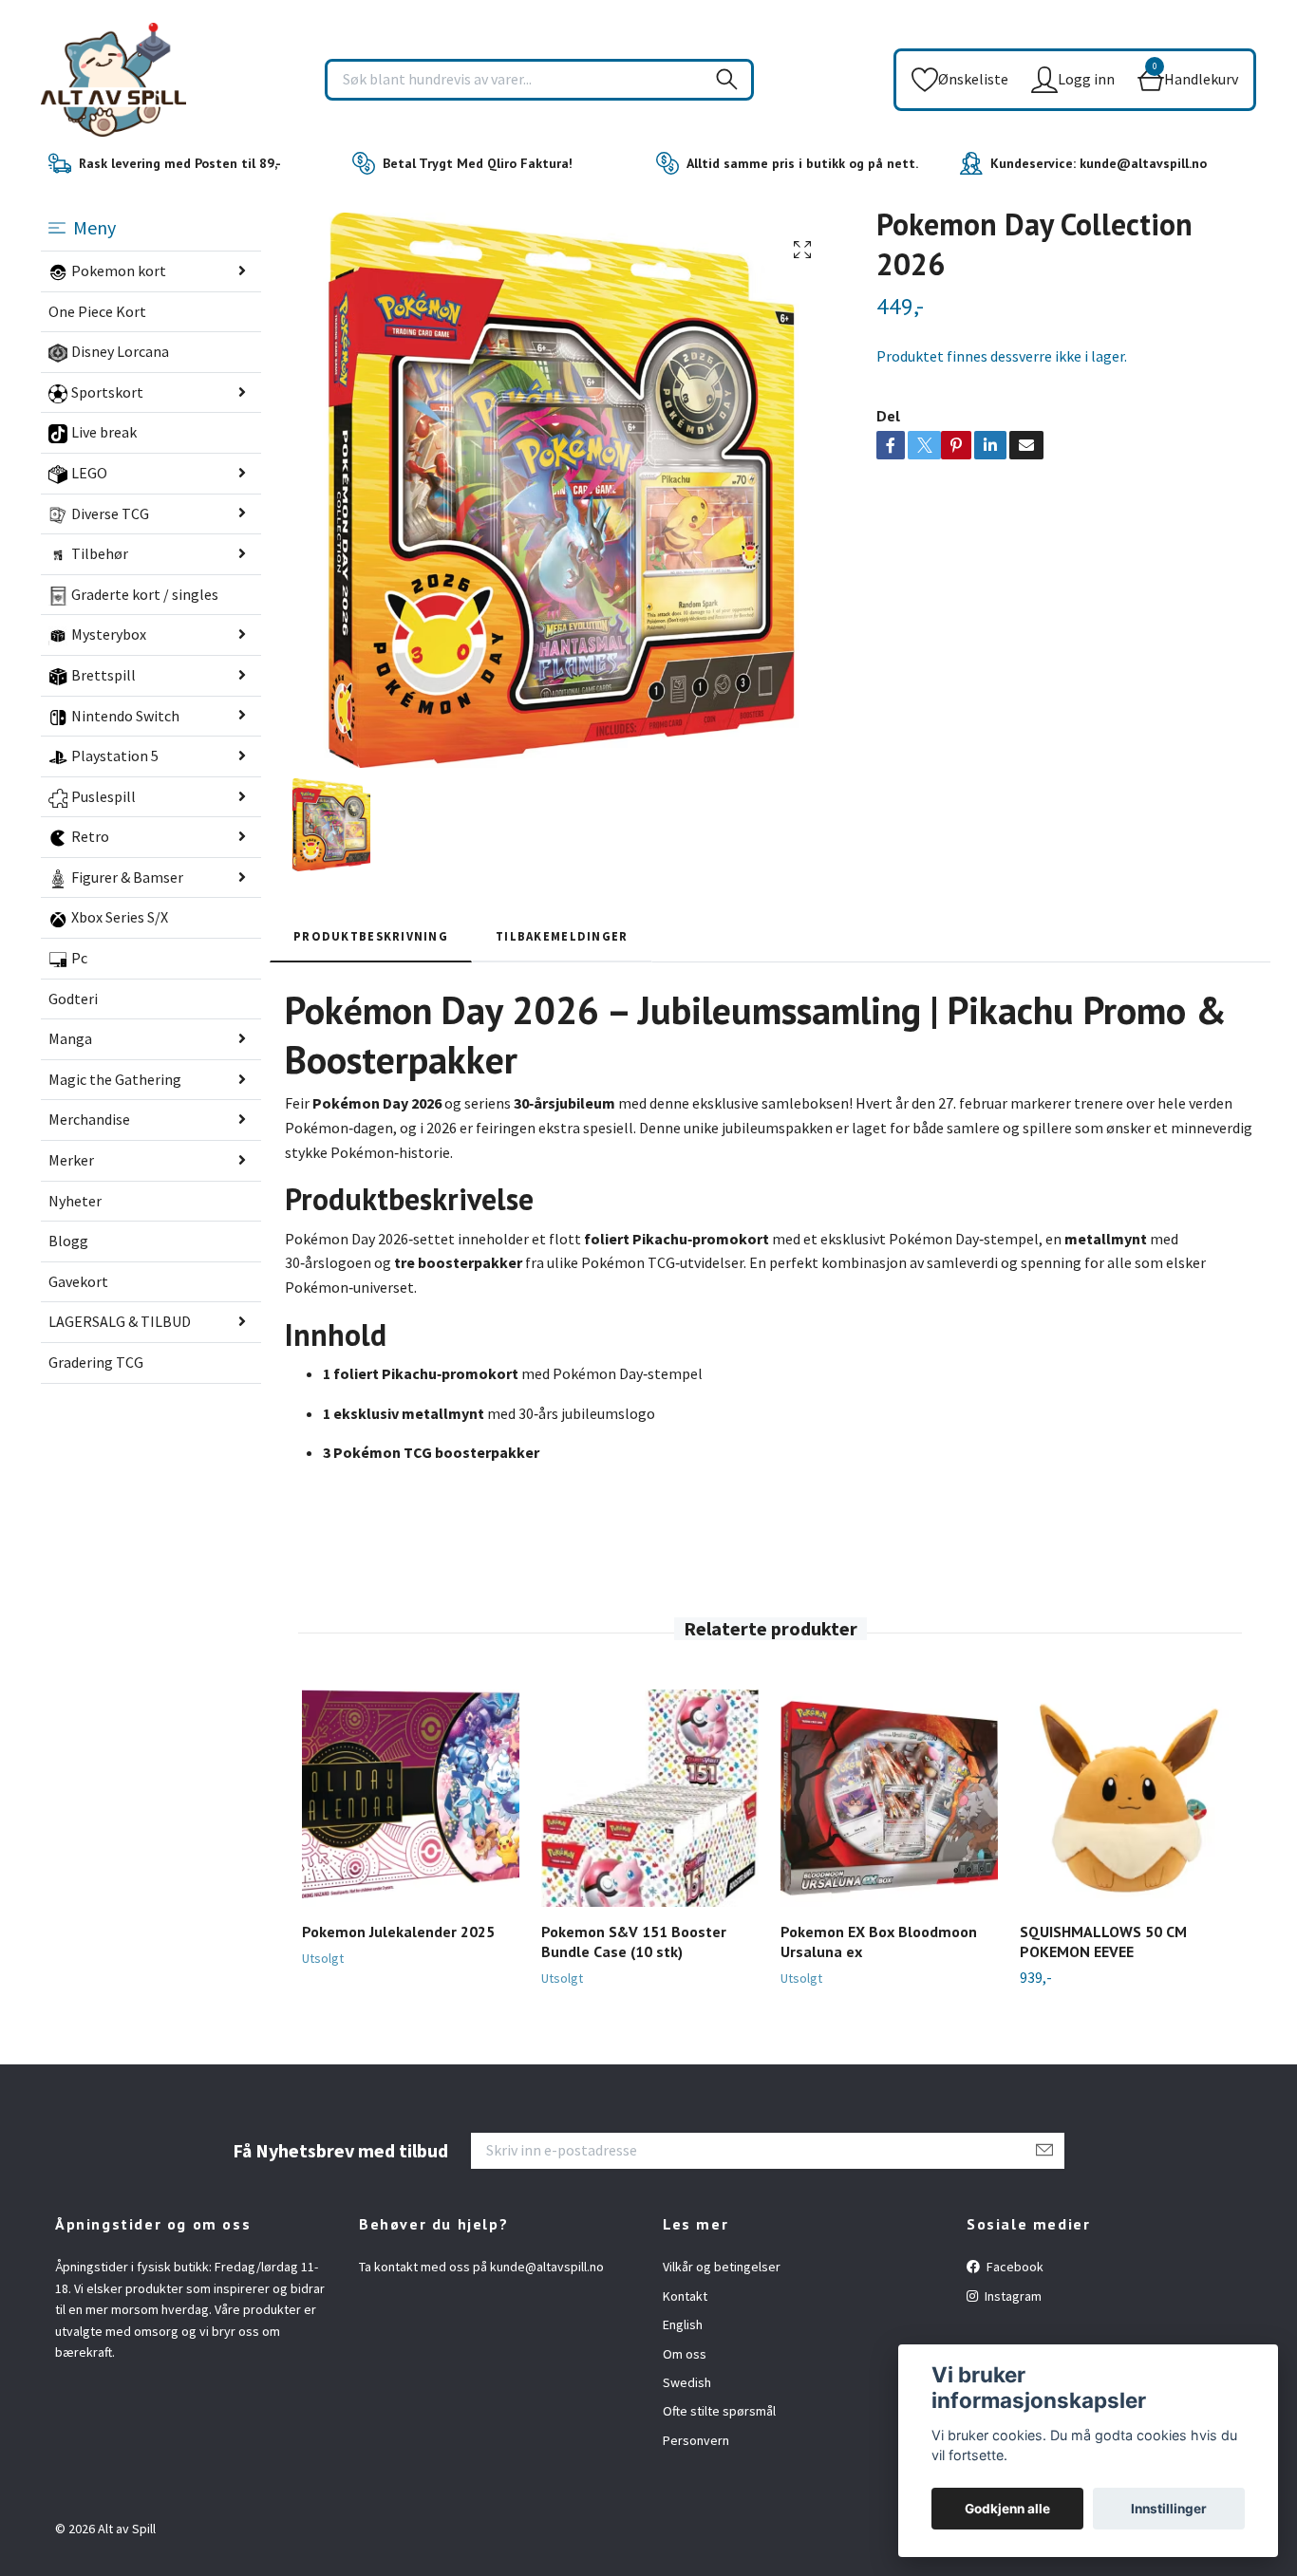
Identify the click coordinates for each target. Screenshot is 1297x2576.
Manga (70, 1038)
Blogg (68, 1241)
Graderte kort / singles (145, 594)
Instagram (1012, 2296)
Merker (71, 1160)
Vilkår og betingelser (722, 2267)
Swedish (687, 2382)
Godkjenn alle (1007, 2509)
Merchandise (89, 1119)
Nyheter (75, 1201)
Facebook (1014, 2267)
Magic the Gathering (115, 1079)
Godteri (73, 999)
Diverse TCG (110, 513)
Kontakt (685, 2296)
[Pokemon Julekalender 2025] (411, 1798)
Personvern (696, 2440)
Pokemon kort (119, 271)
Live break (104, 432)
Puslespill (103, 796)
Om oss (685, 2354)
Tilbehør (100, 553)
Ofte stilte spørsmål (719, 2411)
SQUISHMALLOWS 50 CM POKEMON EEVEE (1103, 1941)
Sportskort (107, 392)
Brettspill (103, 675)
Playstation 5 (115, 756)
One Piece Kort (97, 311)
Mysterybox (109, 634)
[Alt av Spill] (113, 80)
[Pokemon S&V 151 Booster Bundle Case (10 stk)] (650, 1798)
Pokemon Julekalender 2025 (398, 1932)
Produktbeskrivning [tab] (371, 936)
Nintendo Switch (125, 716)
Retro (90, 836)
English (683, 2324)
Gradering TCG (96, 1362)
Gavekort (78, 1281)
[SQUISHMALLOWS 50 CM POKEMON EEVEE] (1128, 1798)
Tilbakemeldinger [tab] (562, 936)
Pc (79, 958)
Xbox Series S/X (120, 917)
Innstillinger (1169, 2509)
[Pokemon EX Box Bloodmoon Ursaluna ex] (889, 1798)
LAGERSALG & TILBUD (120, 1321)
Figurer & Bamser (127, 877)
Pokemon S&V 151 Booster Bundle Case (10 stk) (634, 1941)
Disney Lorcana (120, 351)
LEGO (89, 473)
